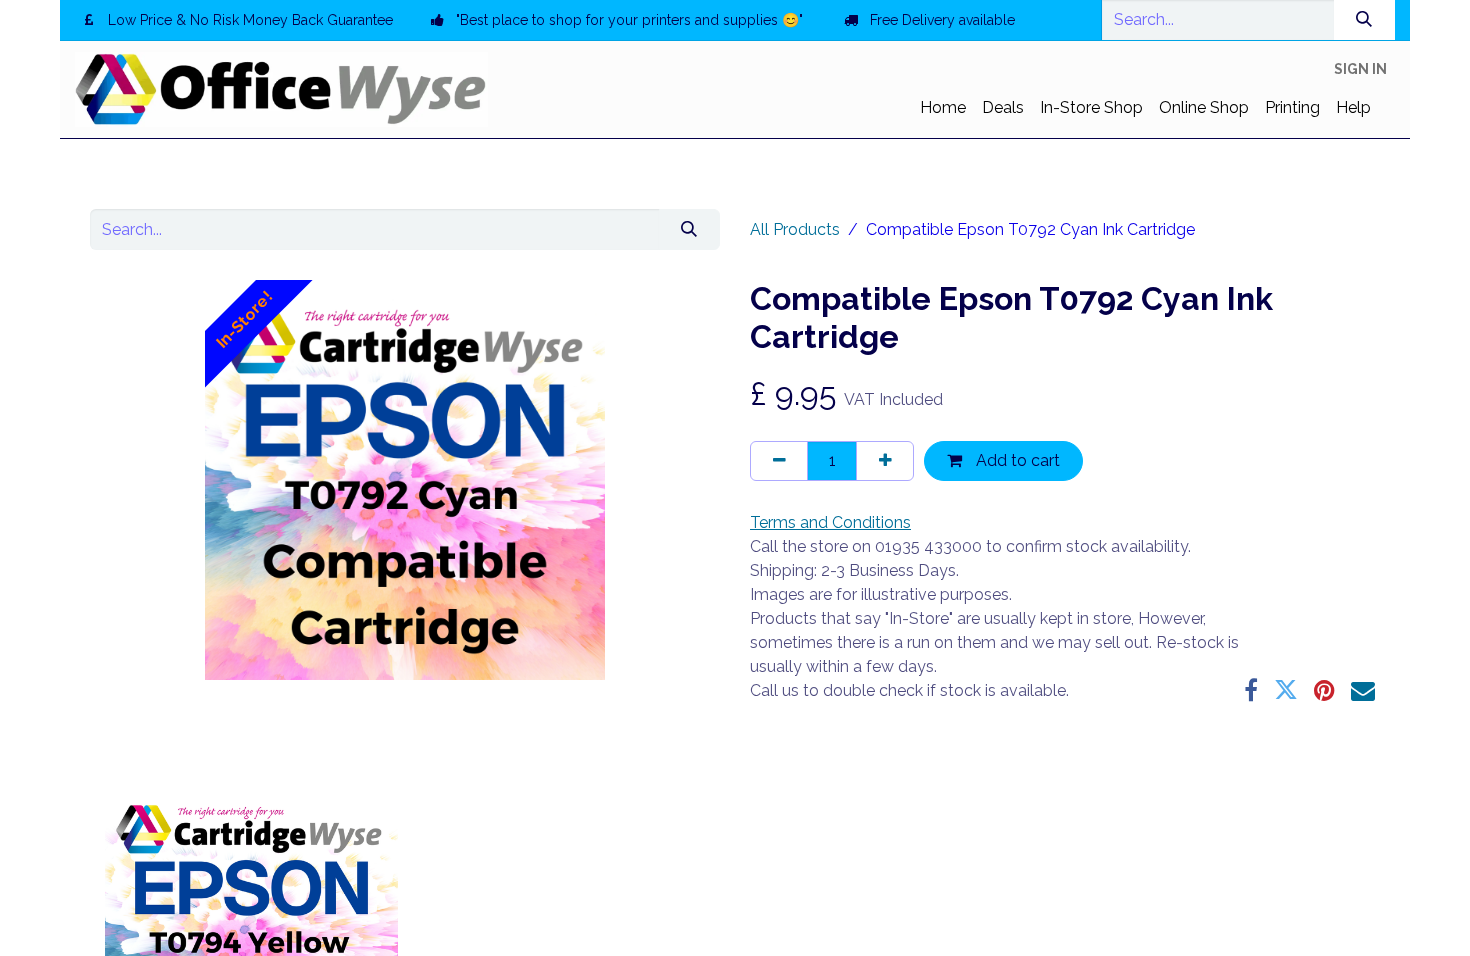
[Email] (1363, 690)
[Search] (1364, 20)
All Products (795, 229)
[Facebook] (1251, 690)
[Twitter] (1286, 690)
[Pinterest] (1324, 690)
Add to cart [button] (1016, 460)
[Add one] (885, 461)
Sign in (1360, 69)
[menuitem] (943, 108)
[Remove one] (779, 461)
